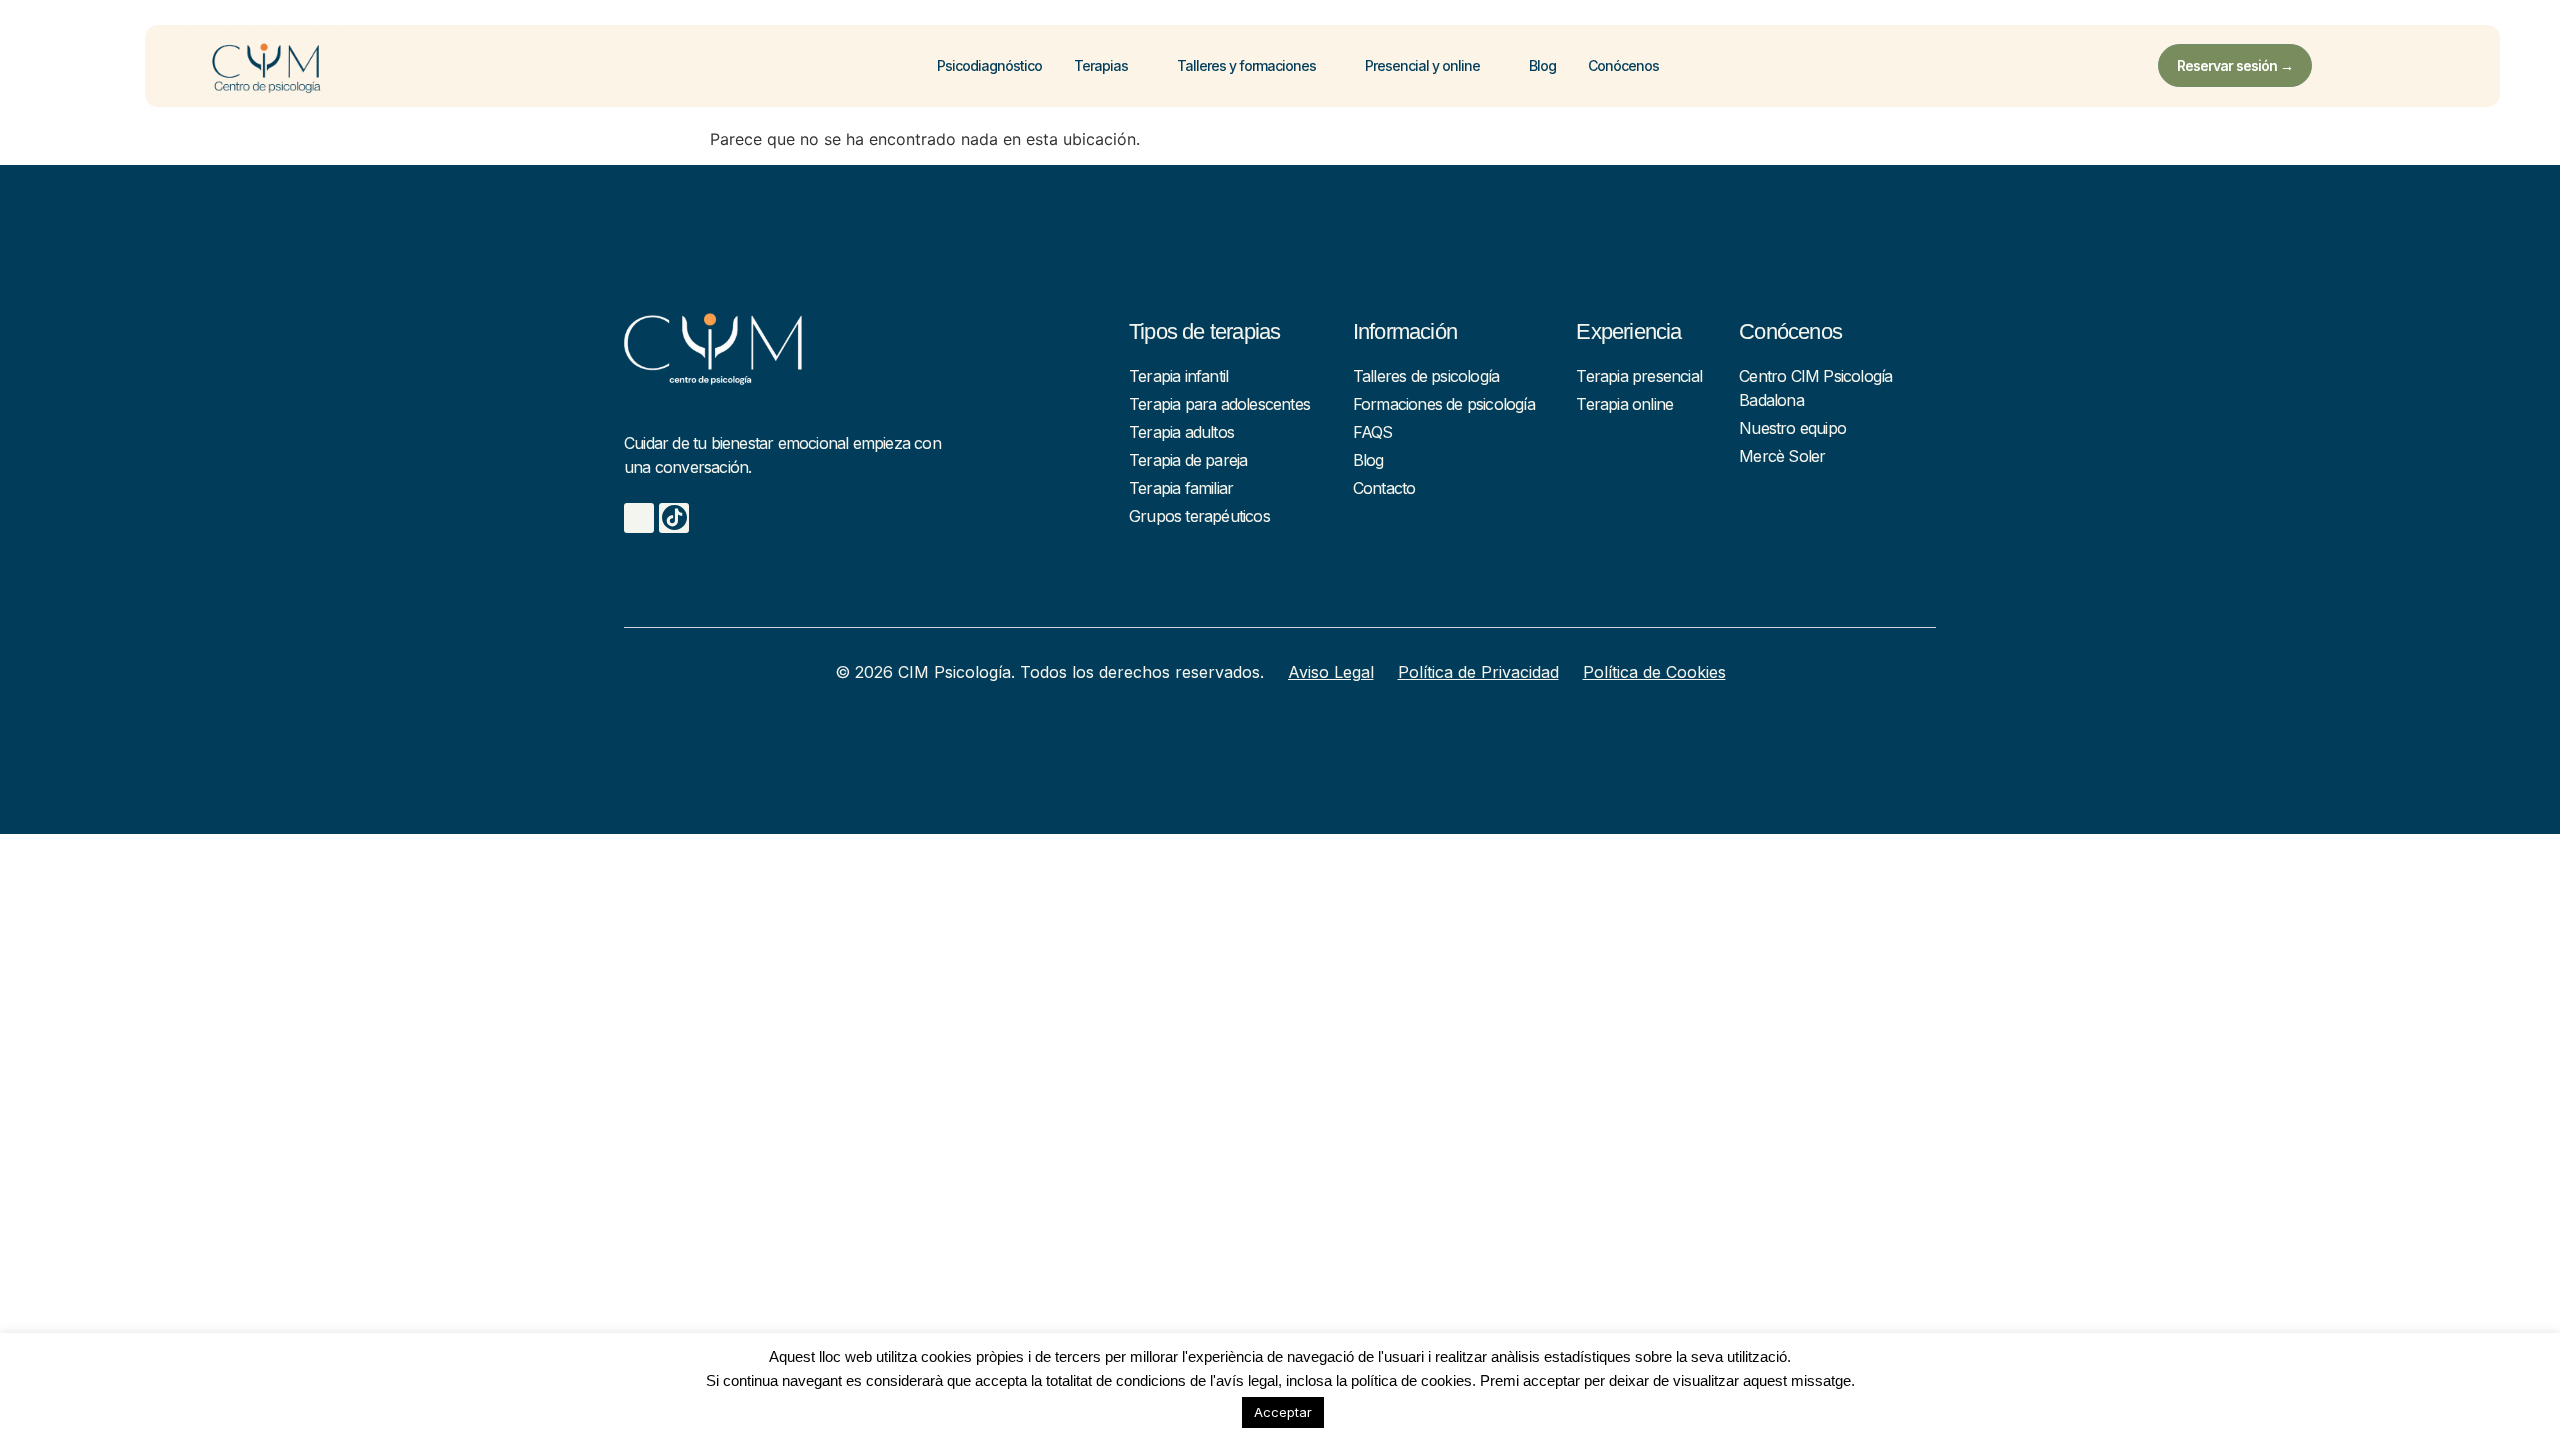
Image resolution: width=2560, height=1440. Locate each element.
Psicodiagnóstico (989, 65)
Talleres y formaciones (1246, 65)
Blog (1542, 65)
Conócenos (1623, 65)
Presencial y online (1422, 65)
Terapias (1101, 65)
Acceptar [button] (1283, 1412)
